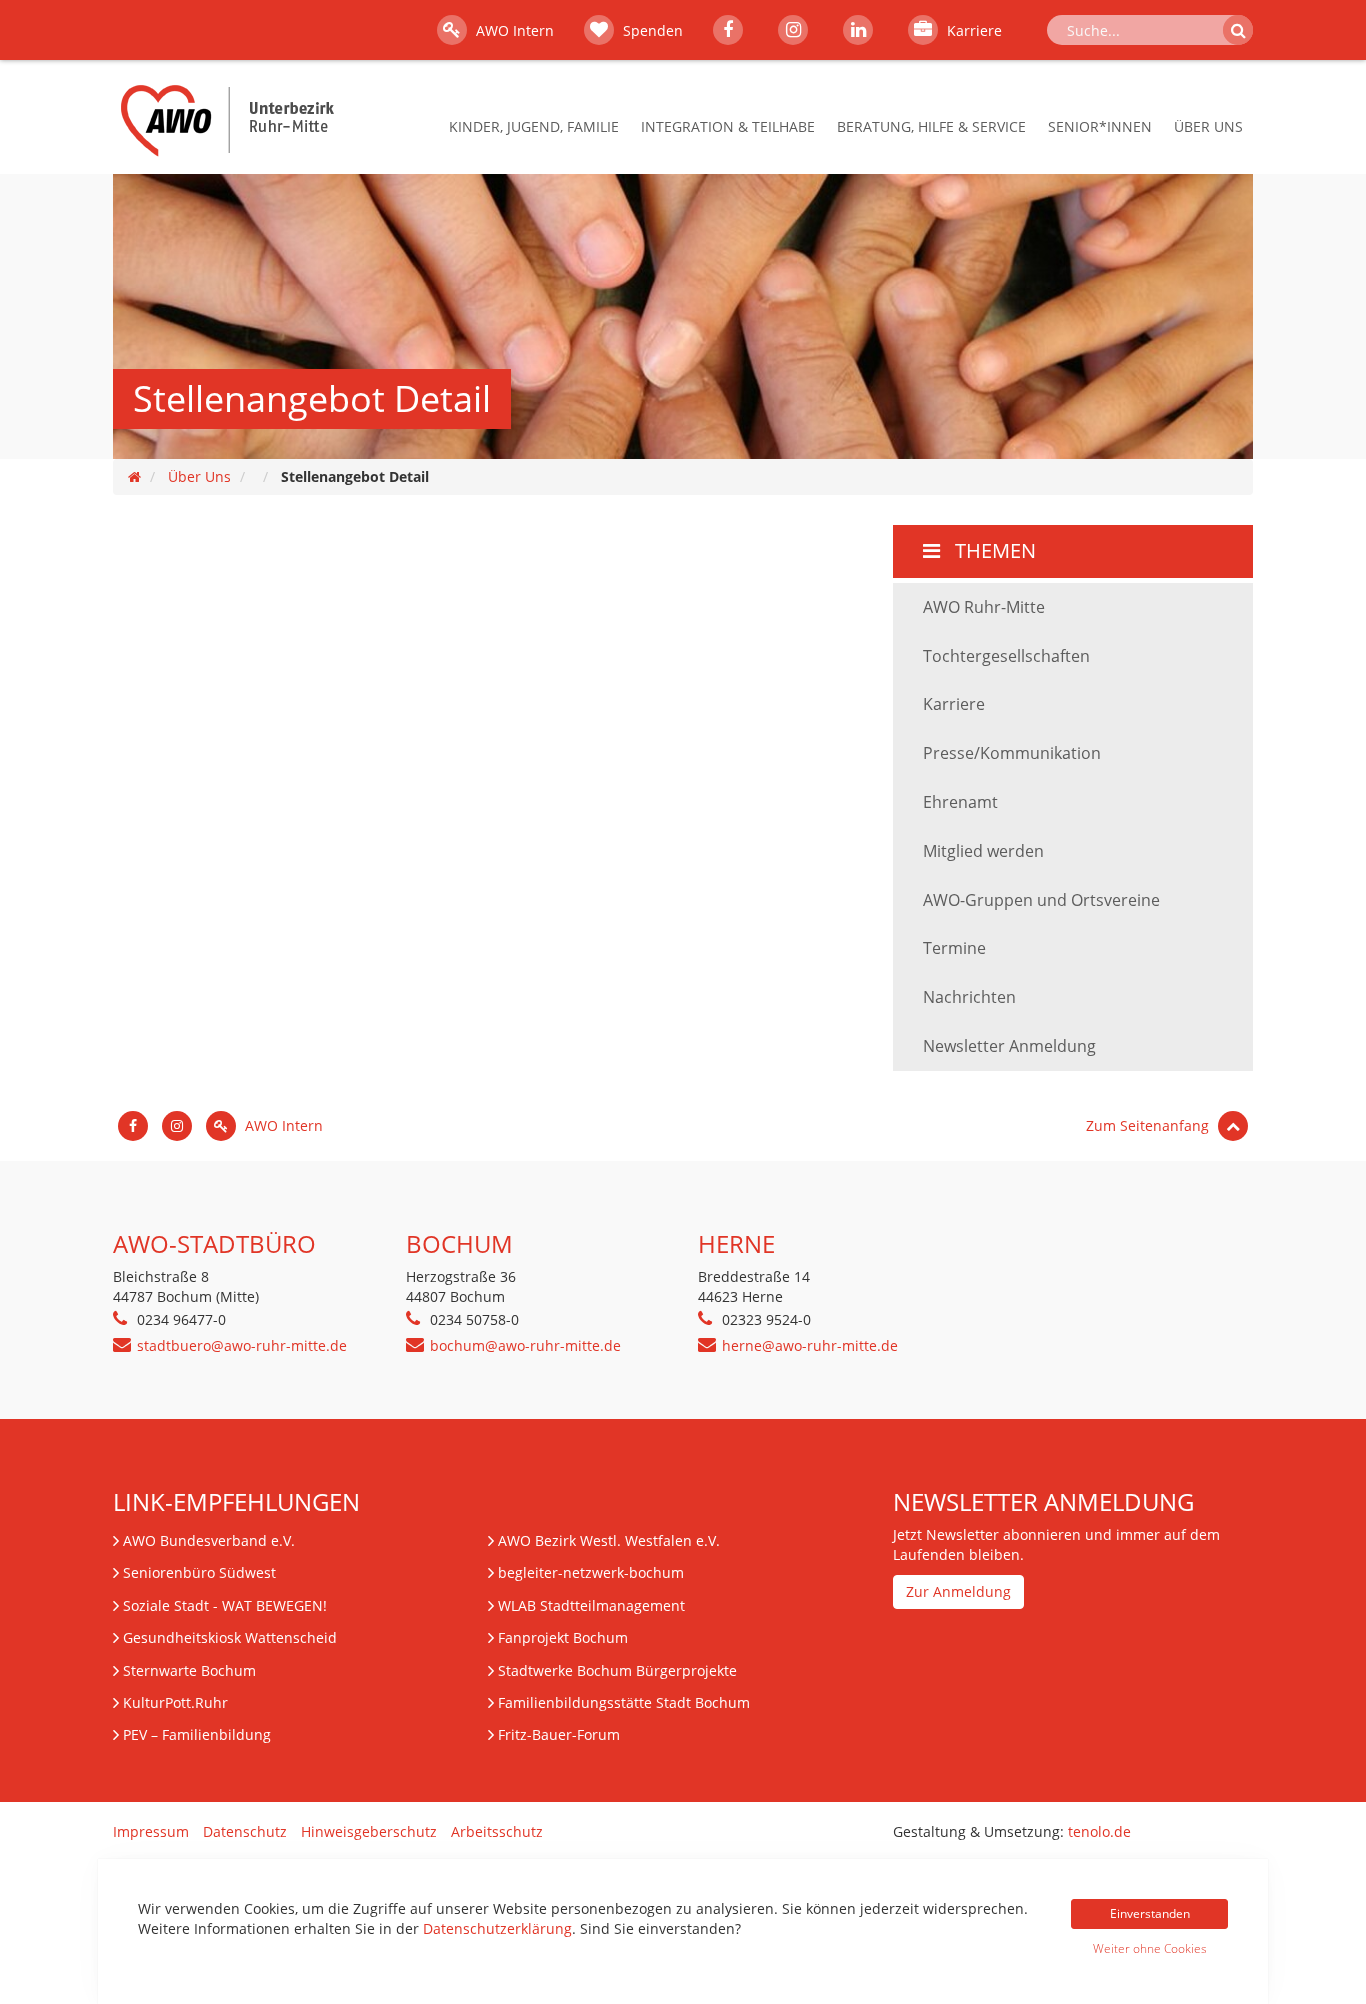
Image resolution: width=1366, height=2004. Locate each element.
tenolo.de (1099, 1831)
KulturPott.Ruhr (175, 1702)
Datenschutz (245, 1831)
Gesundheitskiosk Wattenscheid (230, 1637)
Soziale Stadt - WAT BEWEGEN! (225, 1605)
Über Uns (1208, 126)
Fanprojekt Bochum (563, 1637)
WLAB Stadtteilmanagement (591, 1605)
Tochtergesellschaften (1006, 656)
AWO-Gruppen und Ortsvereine (1041, 900)
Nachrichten (969, 997)
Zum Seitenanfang (1149, 1125)
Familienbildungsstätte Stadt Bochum (624, 1702)
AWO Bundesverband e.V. (209, 1540)
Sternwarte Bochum (189, 1670)
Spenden (651, 30)
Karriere (972, 30)
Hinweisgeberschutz (369, 1831)
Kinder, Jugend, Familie (534, 126)
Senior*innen (1100, 126)
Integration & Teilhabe (728, 126)
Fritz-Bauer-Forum (559, 1734)
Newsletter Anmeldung (1009, 1046)
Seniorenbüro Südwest (199, 1572)
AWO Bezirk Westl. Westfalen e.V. (609, 1540)
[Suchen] (1238, 30)
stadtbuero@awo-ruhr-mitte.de (242, 1345)
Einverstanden (1150, 1913)
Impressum (151, 1831)
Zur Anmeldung (958, 1591)
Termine (954, 948)
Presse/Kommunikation (1012, 753)
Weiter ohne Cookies (1150, 1948)
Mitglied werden (983, 851)
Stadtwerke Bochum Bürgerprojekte (617, 1670)
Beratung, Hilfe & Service (931, 126)
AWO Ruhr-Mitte (984, 607)
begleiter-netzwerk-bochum (591, 1572)
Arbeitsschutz (497, 1831)
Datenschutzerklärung (497, 1928)
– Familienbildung (197, 1734)
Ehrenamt (960, 802)
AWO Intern (513, 30)
